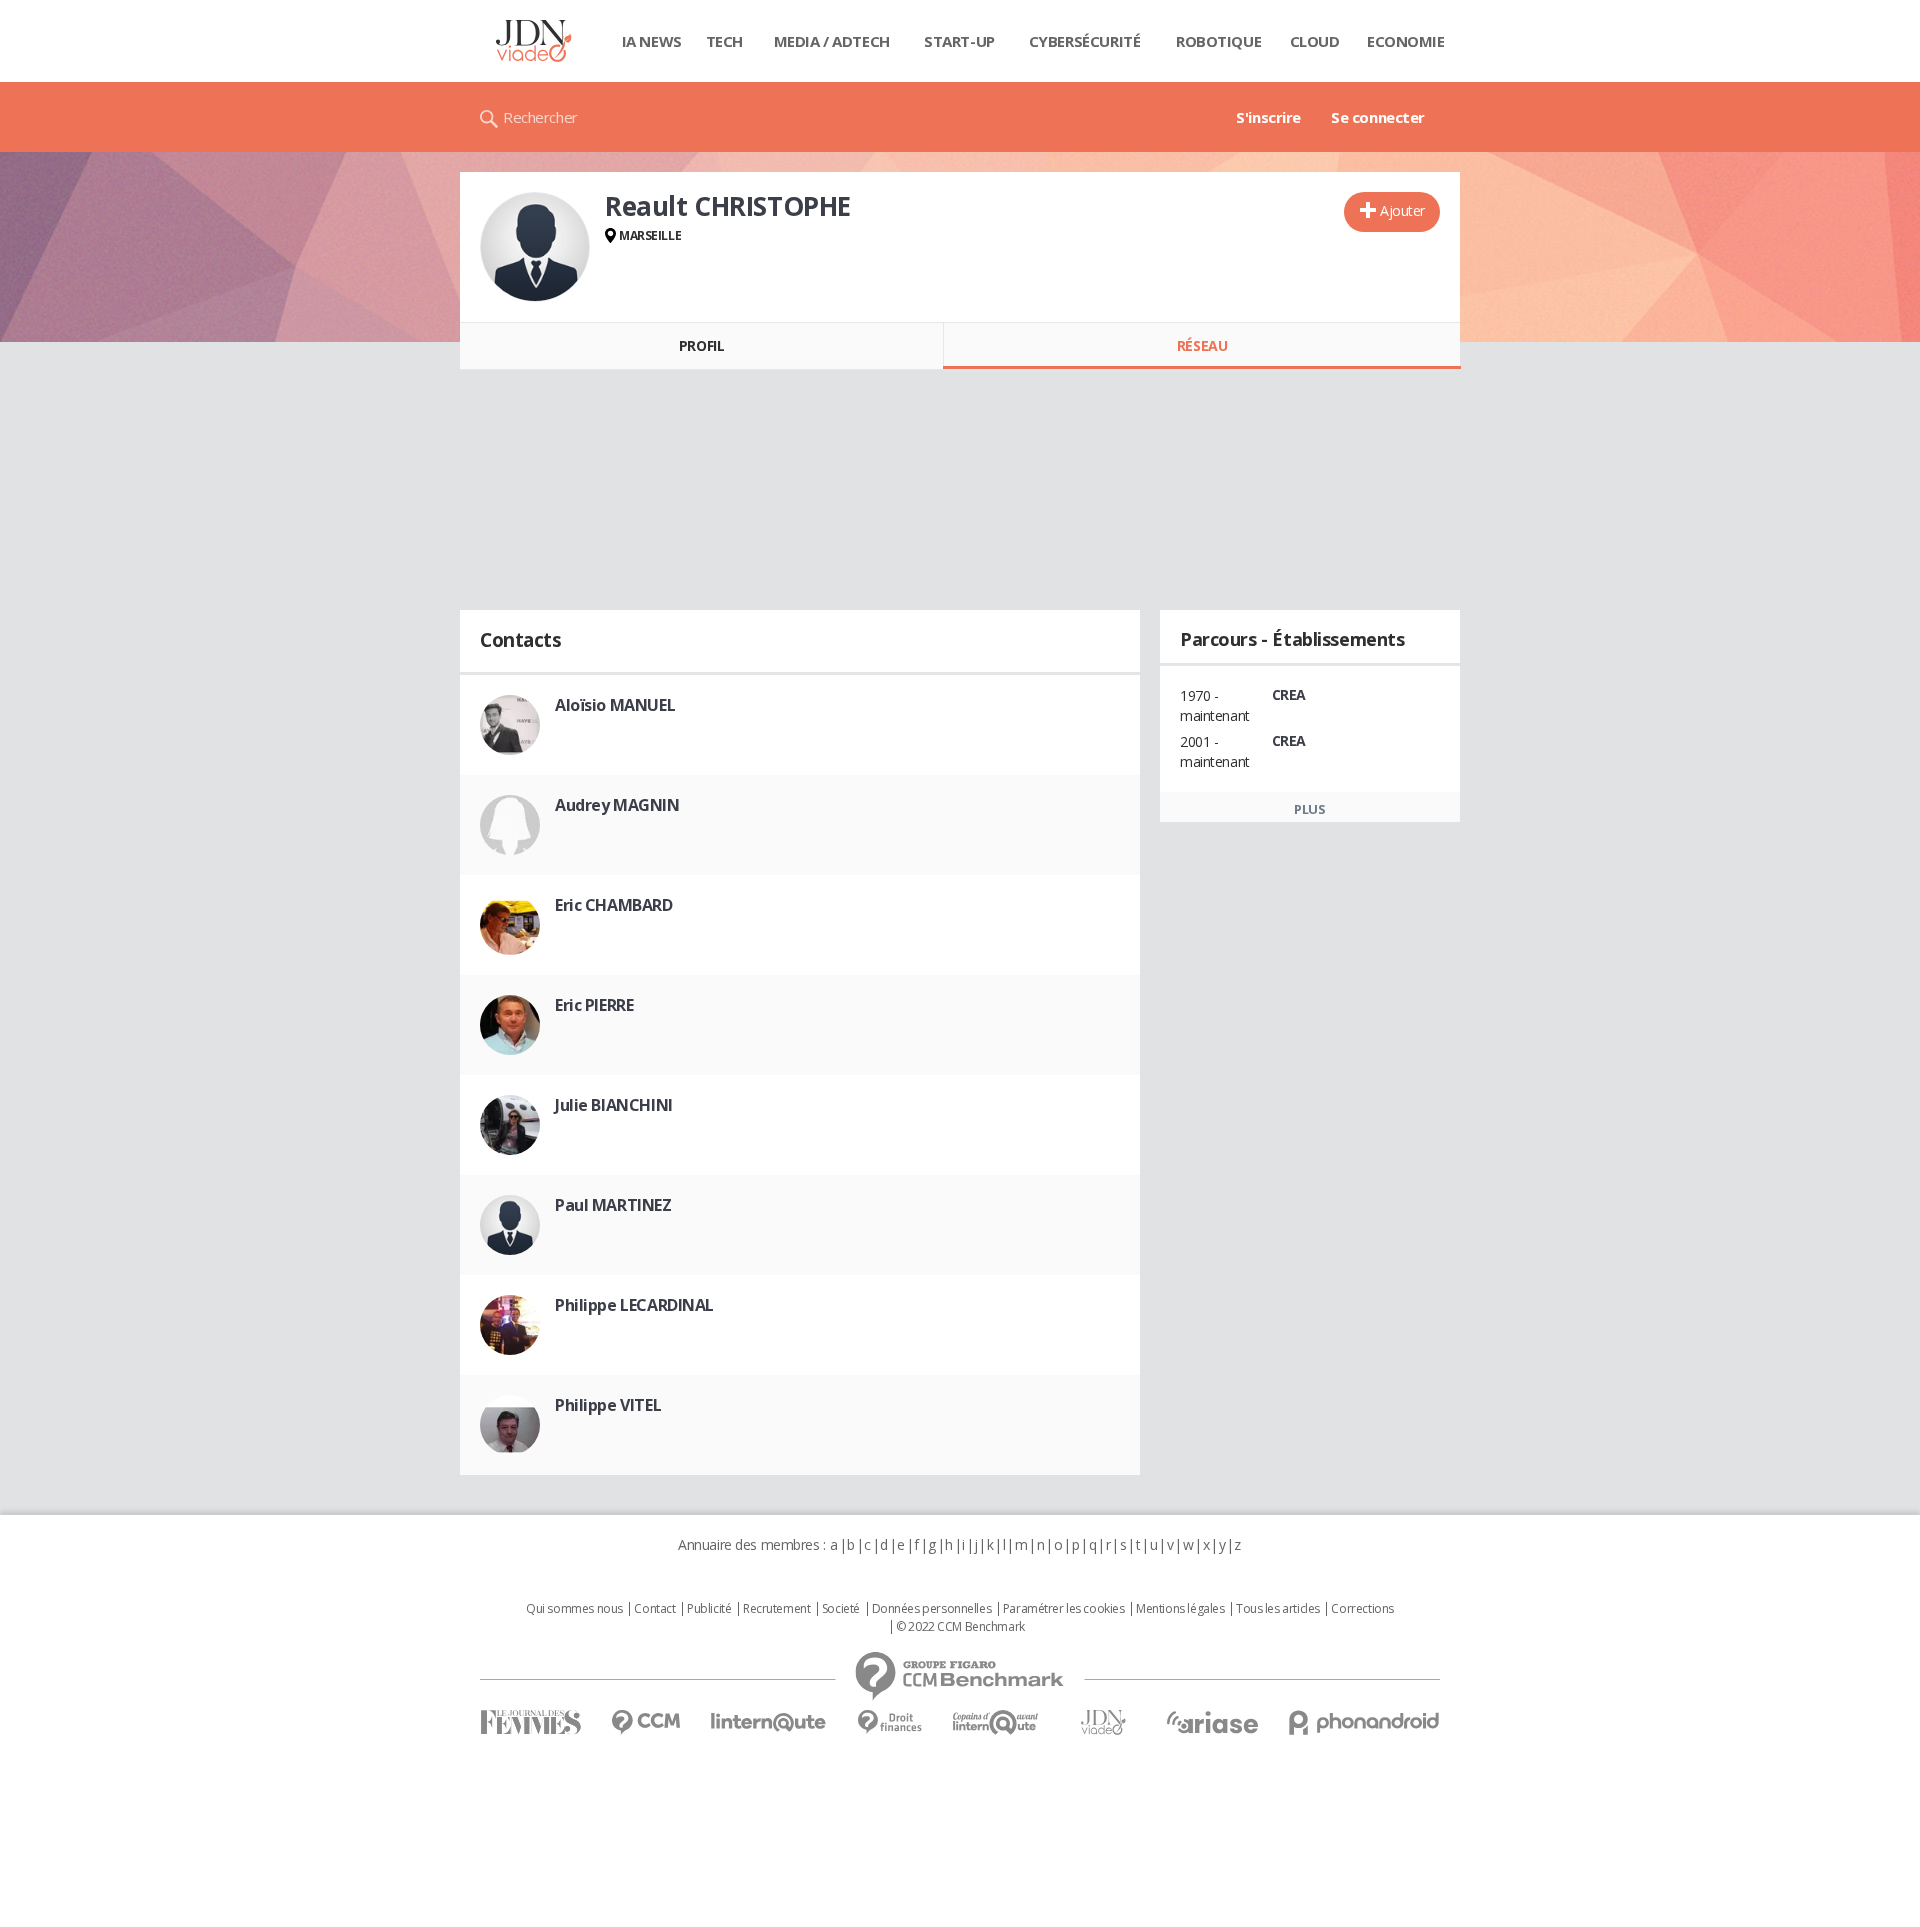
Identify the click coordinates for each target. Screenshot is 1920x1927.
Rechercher (540, 117)
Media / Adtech (832, 41)
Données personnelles (932, 1609)
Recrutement (776, 1609)
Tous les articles (1278, 1609)
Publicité (709, 1609)
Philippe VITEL (608, 1405)
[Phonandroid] (1364, 1722)
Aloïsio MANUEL (615, 705)
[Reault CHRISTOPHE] (535, 247)
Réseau (1202, 345)
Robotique (1218, 41)
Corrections (1362, 1609)
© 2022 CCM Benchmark (960, 1627)
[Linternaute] (769, 1722)
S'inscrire (1268, 117)
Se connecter (1378, 117)
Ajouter (1402, 210)
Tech (724, 41)
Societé (841, 1609)
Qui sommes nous (574, 1609)
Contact (654, 1609)
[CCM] (645, 1722)
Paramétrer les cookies (1064, 1609)
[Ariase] (1212, 1722)
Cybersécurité (1085, 41)
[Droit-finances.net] (889, 1722)
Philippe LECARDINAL (634, 1305)
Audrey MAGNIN (617, 805)
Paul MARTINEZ (613, 1205)
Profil (701, 345)
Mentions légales (1180, 1609)
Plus (1309, 809)
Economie (1406, 41)
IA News (652, 41)
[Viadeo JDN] (1103, 1722)
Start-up (959, 41)
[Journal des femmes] (530, 1722)
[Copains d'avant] (996, 1722)
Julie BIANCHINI (614, 1105)
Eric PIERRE (594, 1005)
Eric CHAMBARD (614, 905)
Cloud (1315, 41)
